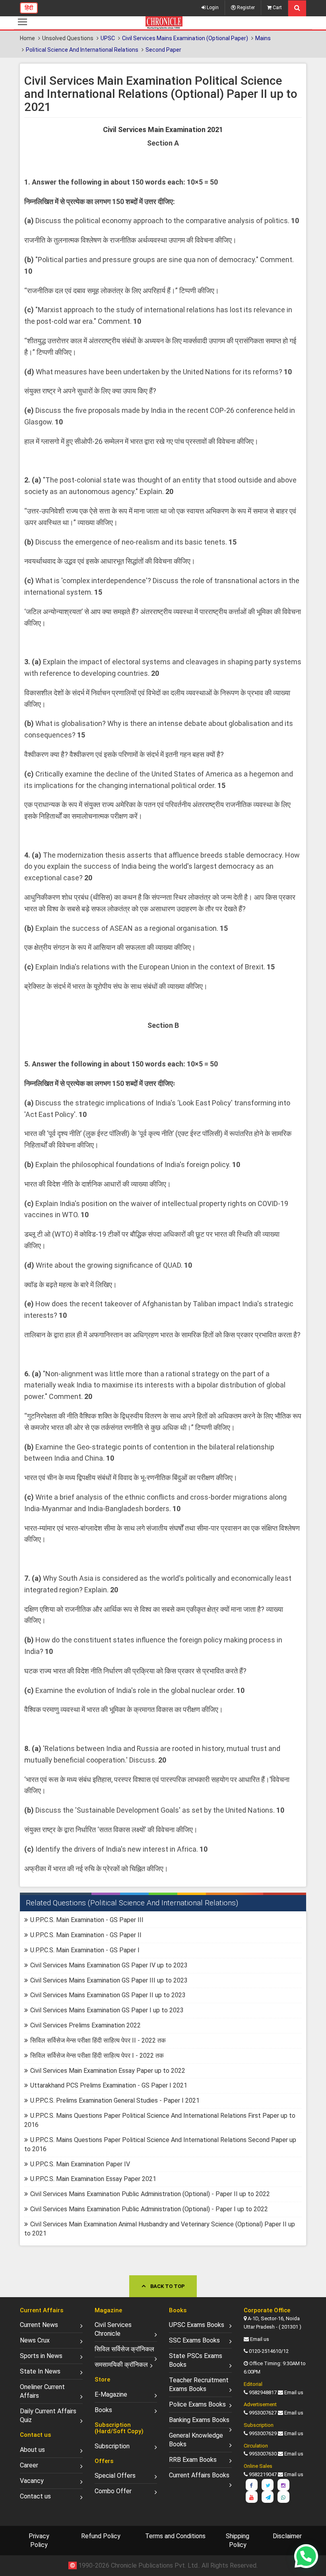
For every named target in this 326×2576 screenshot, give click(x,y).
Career (29, 2465)
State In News (40, 2371)
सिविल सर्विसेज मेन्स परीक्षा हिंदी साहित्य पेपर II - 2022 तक (98, 2040)
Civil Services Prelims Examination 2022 (85, 2025)
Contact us (35, 2496)
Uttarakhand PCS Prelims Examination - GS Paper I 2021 (109, 2085)
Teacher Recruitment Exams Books (199, 2384)
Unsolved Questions (68, 38)
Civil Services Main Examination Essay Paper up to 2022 (108, 2071)
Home (27, 38)
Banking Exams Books (199, 2420)
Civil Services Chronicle (113, 2329)
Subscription (112, 2446)
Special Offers (115, 2476)
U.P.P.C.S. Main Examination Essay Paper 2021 (93, 2179)
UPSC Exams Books (197, 2325)
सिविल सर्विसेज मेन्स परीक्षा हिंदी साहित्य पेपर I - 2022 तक (97, 2056)
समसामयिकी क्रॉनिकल (121, 2365)
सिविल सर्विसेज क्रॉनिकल (124, 2349)
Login (212, 8)
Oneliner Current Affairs (42, 2391)
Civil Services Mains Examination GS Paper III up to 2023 (109, 1980)
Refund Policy (101, 2536)
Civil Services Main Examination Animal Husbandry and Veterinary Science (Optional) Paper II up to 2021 (160, 2229)
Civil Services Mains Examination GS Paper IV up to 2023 (109, 1965)
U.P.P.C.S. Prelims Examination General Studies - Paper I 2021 (115, 2100)
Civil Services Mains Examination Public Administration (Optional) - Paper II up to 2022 (150, 2194)
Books (103, 2410)
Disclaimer (287, 2536)
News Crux (35, 2340)
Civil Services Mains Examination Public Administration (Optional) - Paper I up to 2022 (149, 2209)
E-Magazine (111, 2394)
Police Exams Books (197, 2404)
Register (245, 8)
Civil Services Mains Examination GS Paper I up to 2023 (107, 2010)
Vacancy (32, 2481)
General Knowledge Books (196, 2440)
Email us (260, 2339)
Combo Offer (113, 2491)
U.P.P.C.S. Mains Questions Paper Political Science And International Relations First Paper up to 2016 (160, 2120)
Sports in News (41, 2356)
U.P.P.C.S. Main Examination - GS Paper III (87, 1920)
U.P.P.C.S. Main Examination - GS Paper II (86, 1935)
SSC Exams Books (194, 2340)
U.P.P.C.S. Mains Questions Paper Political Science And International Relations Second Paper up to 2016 (160, 2144)
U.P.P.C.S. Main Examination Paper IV (80, 2164)
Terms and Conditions (175, 2536)
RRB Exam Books (193, 2460)
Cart (277, 8)
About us (32, 2450)
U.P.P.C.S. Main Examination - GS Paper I (85, 1950)
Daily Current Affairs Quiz (48, 2415)
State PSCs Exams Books (196, 2360)
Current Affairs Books (199, 2475)
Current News (39, 2325)
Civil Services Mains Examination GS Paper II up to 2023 (108, 1995)
